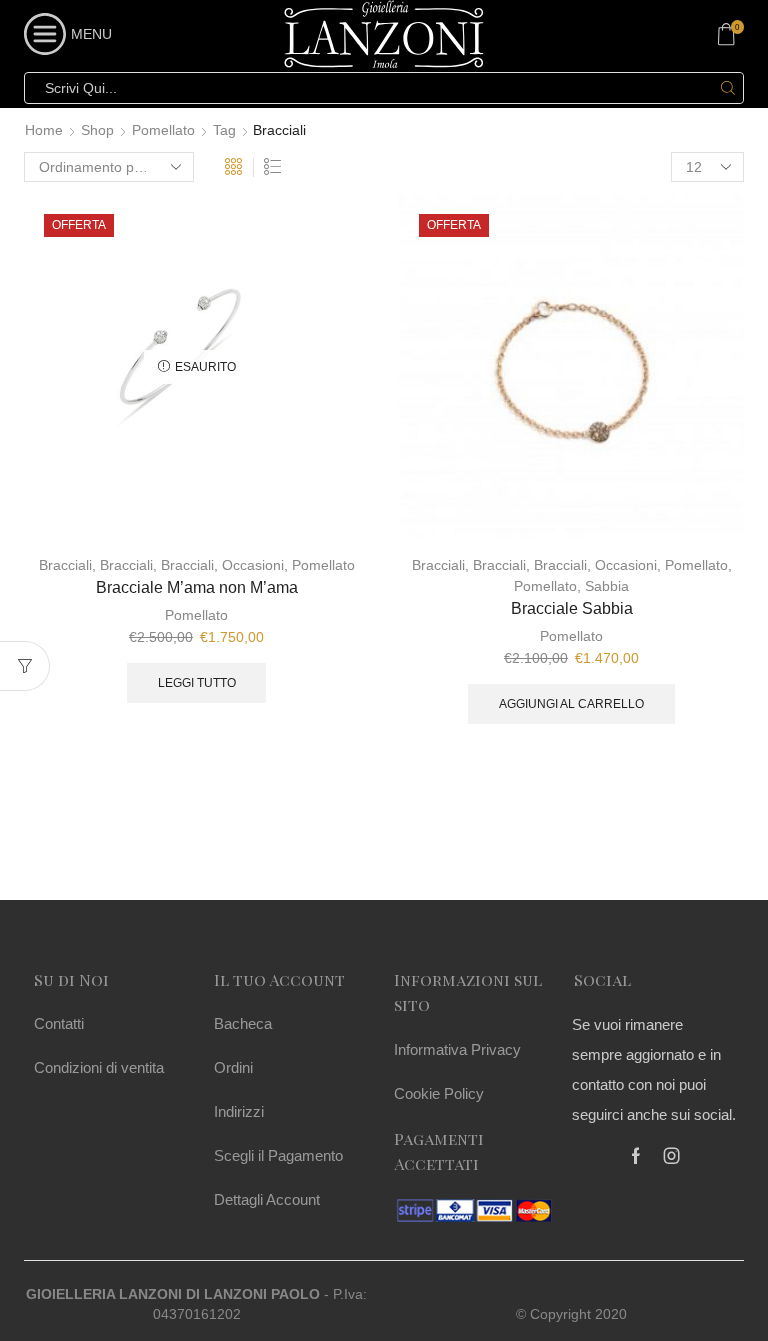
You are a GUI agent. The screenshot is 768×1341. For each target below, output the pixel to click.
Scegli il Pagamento (278, 1155)
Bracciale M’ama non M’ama (197, 587)
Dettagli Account (267, 1199)
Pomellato (163, 130)
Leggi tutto (197, 683)
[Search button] (728, 88)
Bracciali (65, 565)
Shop (97, 130)
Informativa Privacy (457, 1049)
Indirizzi (239, 1111)
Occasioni (253, 565)
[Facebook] (636, 1156)
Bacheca (243, 1023)
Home (44, 130)
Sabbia (607, 586)
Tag (224, 130)
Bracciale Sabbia (572, 608)
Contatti (59, 1023)
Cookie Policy (439, 1093)
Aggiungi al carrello (571, 704)
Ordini (233, 1067)
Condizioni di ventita (99, 1067)
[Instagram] (672, 1156)
